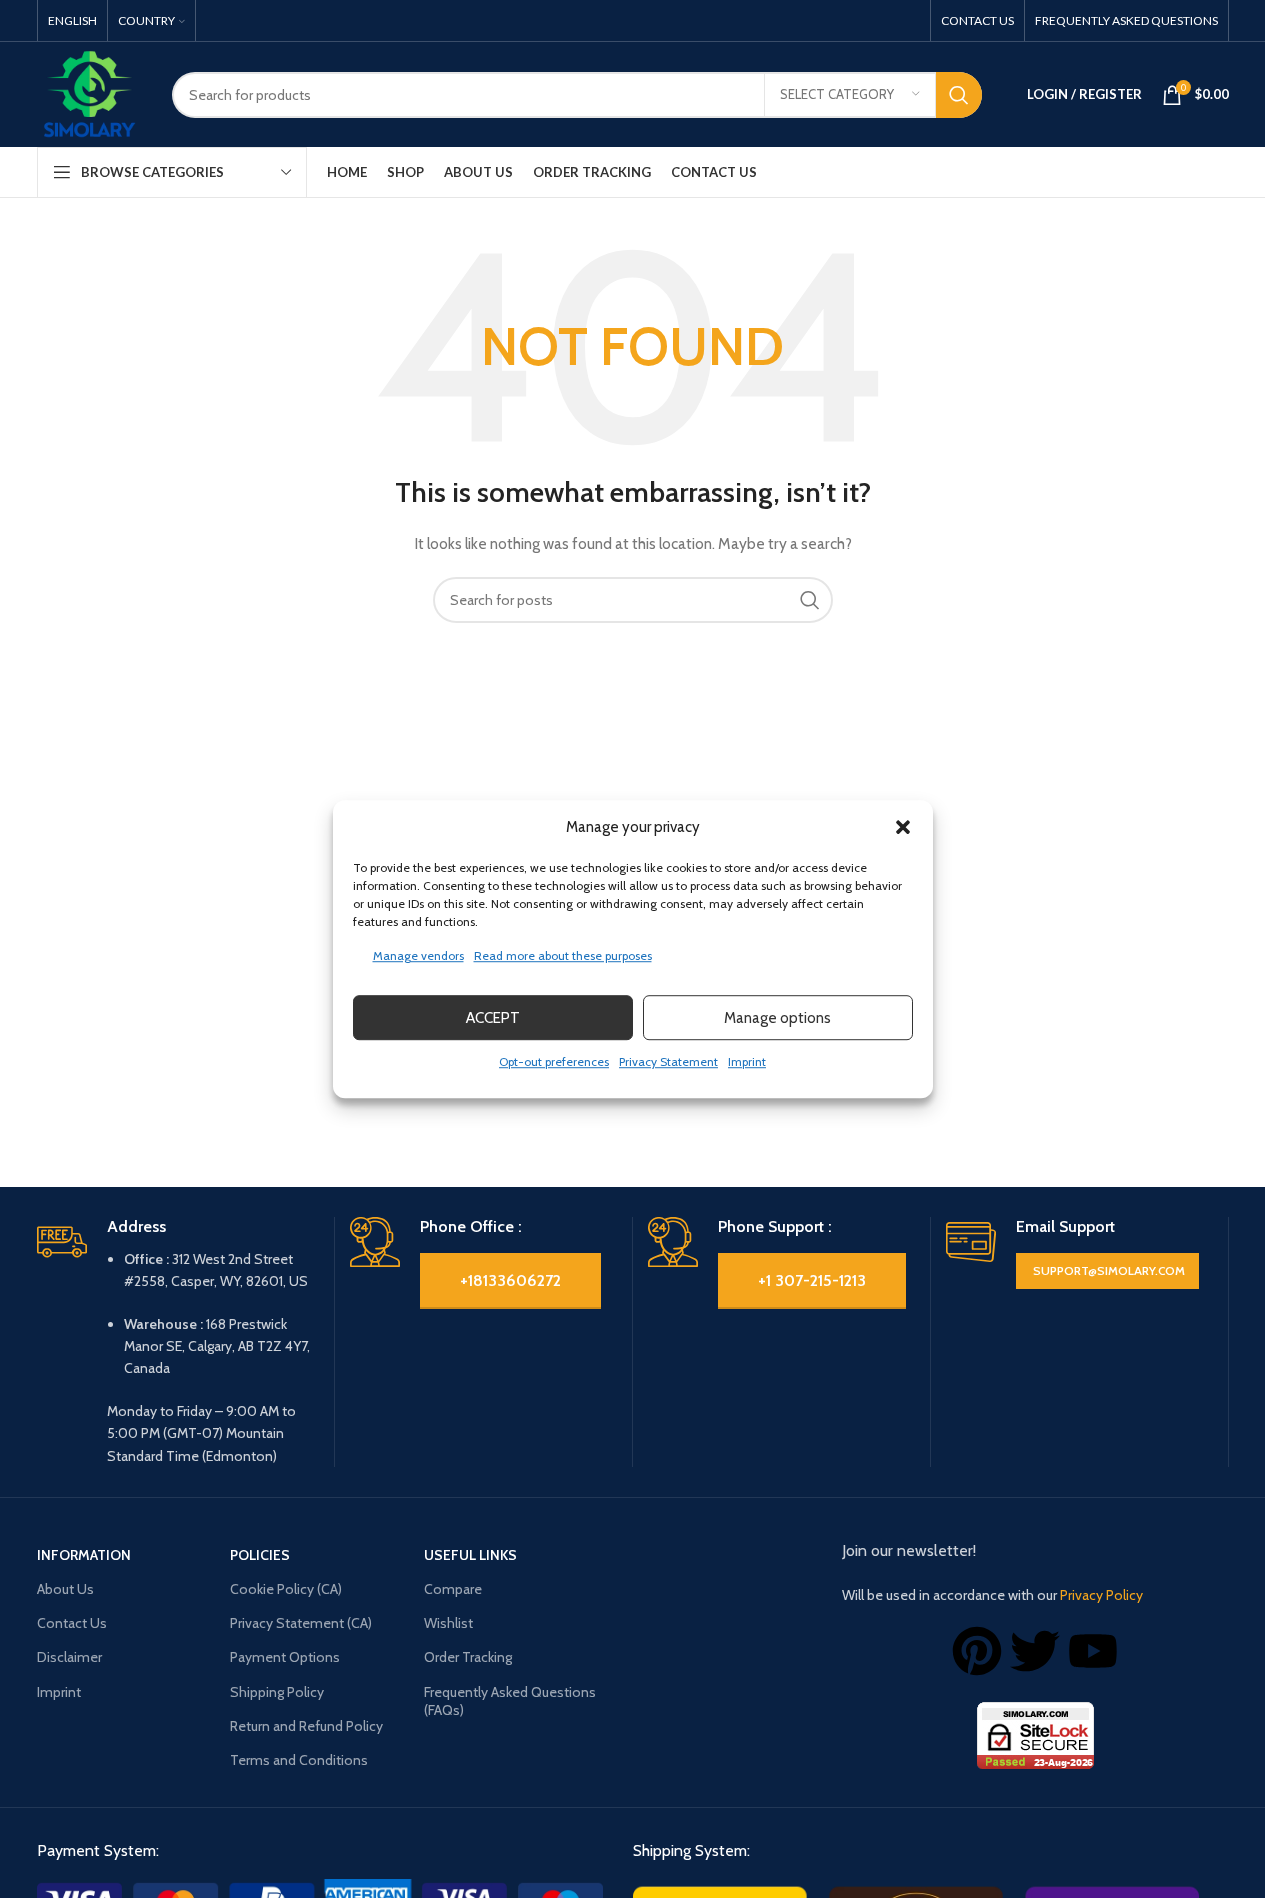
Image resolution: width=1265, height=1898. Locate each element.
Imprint (747, 1061)
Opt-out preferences (554, 1061)
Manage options (777, 1018)
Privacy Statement (668, 1061)
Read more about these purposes (563, 955)
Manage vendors (418, 955)
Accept (493, 1018)
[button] (903, 827)
